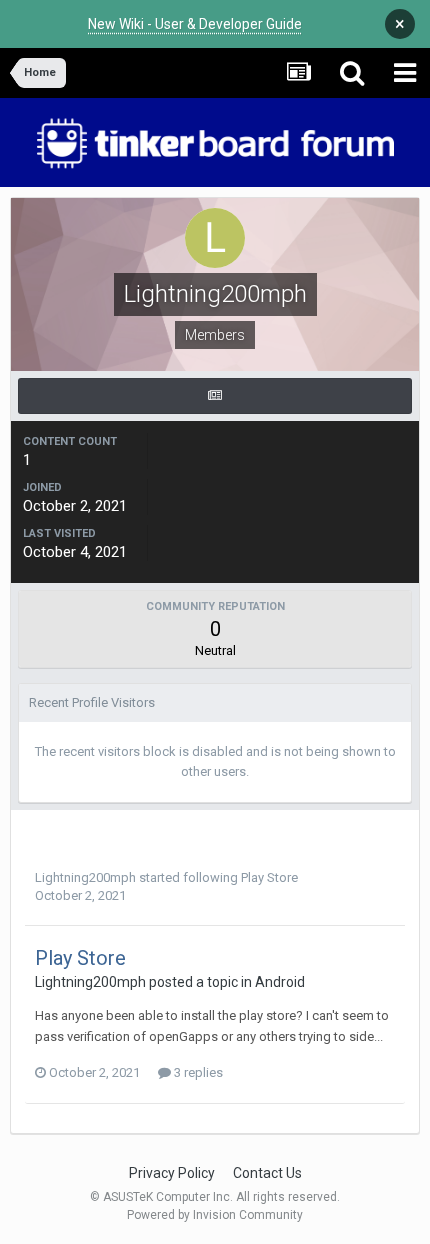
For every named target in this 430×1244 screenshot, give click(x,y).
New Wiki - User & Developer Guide (195, 24)
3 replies (197, 1072)
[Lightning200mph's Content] (215, 396)
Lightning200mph (85, 877)
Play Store (269, 877)
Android (280, 982)
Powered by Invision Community (215, 1215)
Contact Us (267, 1173)
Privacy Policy (172, 1173)
